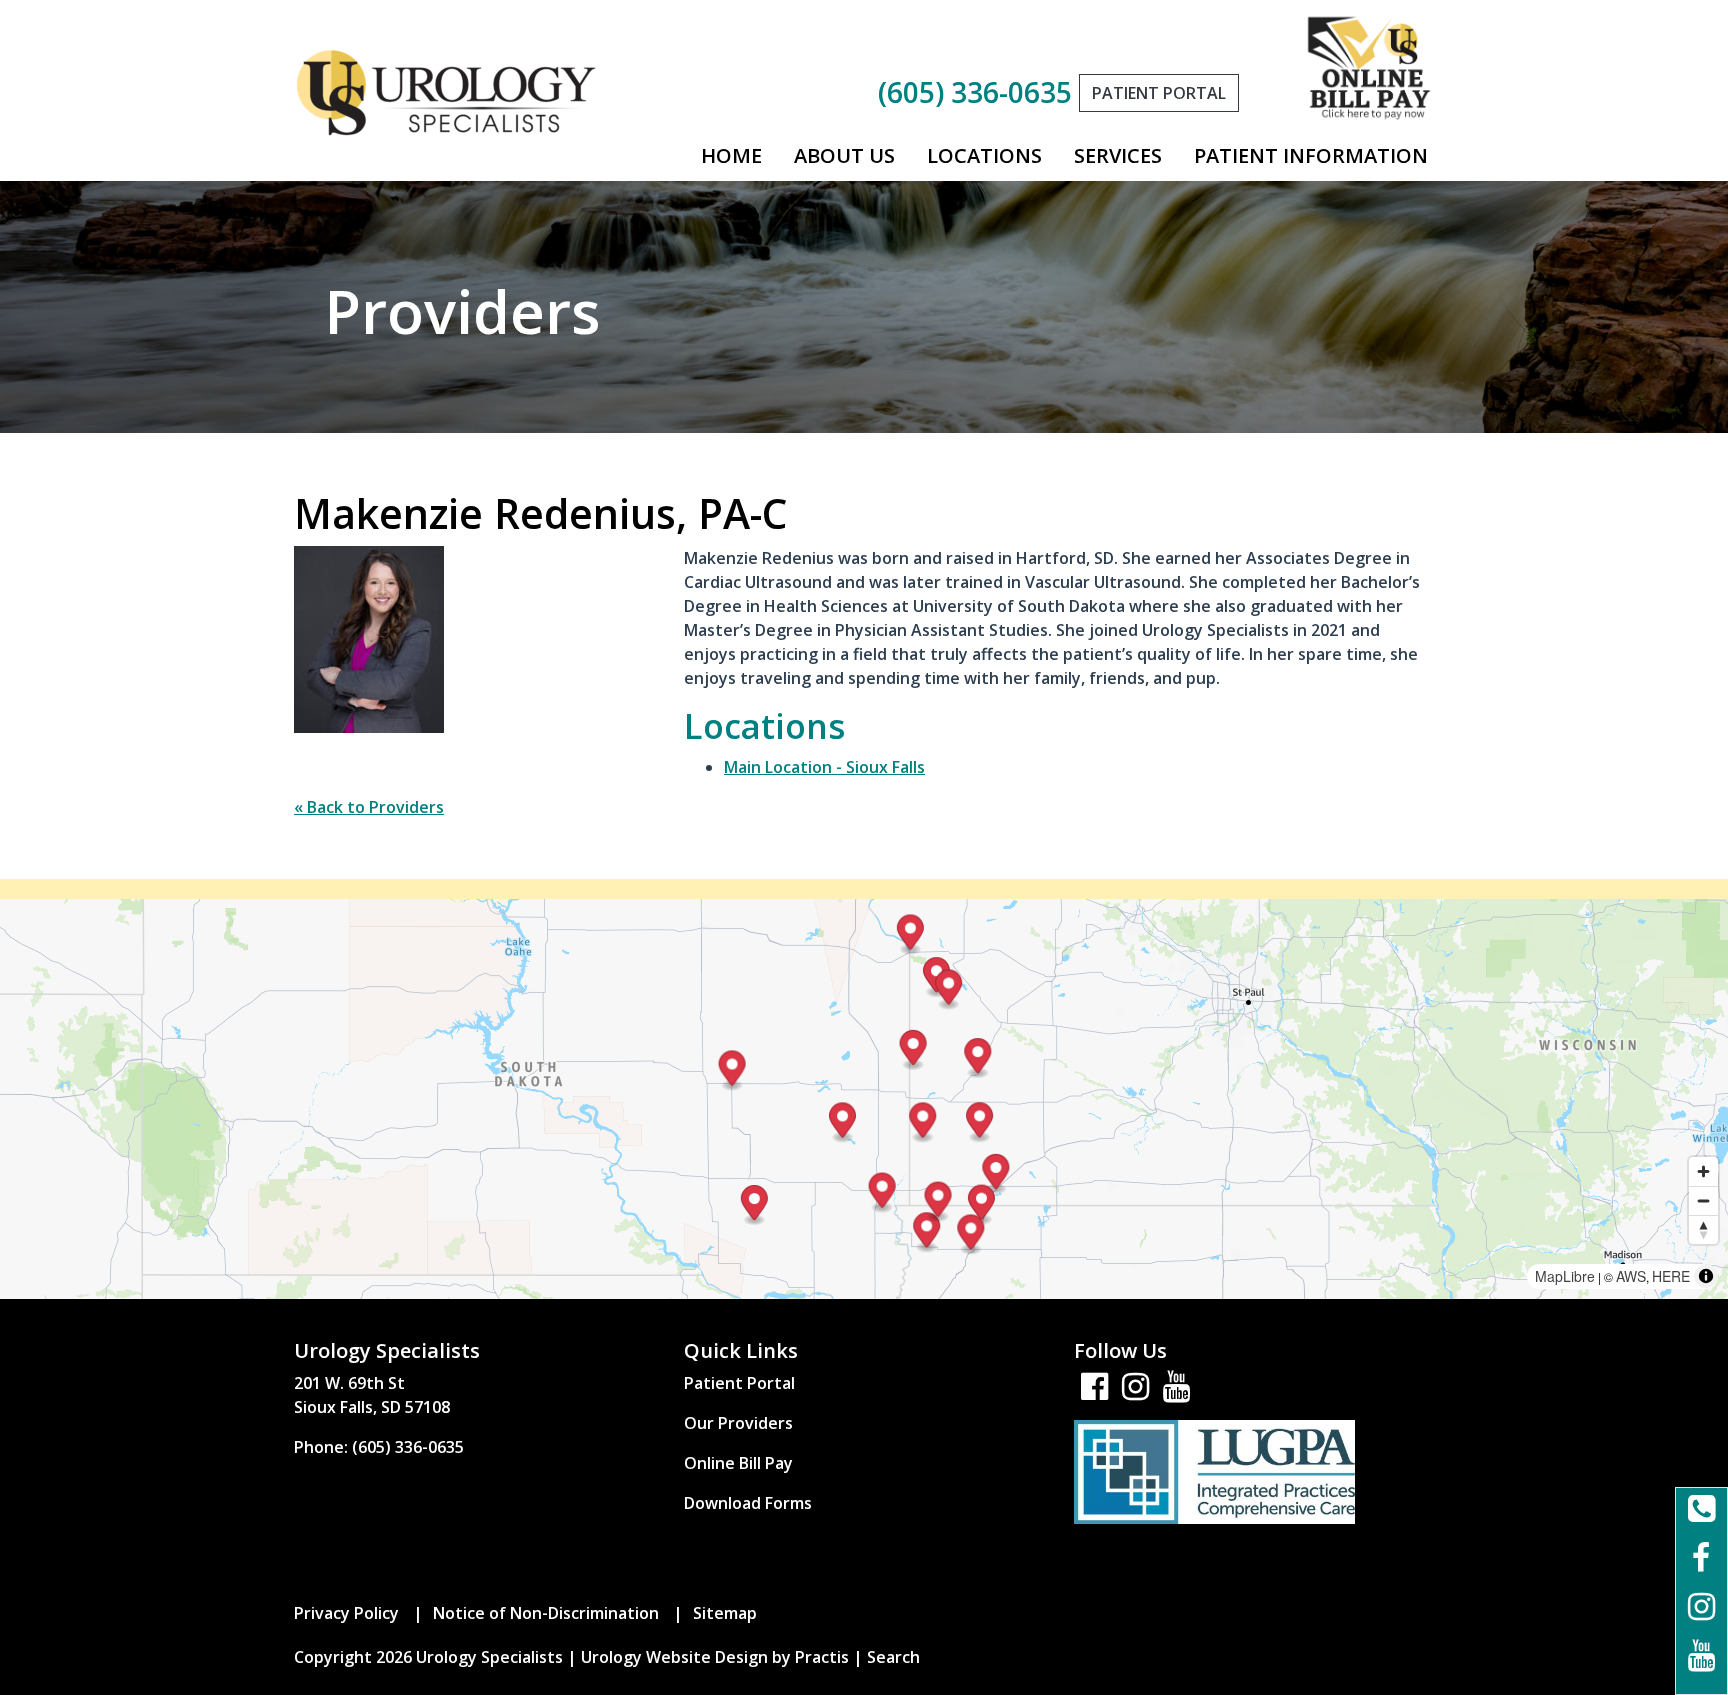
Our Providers (738, 1423)
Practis (822, 1657)
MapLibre (1565, 1276)
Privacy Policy (346, 1613)
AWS (1631, 1276)
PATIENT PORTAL (1159, 93)
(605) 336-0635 (975, 92)
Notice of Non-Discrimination (546, 1613)
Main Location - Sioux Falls (824, 767)
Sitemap (725, 1613)
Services (1118, 155)
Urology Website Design (674, 1657)
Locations (984, 155)
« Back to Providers (369, 807)
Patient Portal (739, 1383)
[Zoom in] (1703, 1171)
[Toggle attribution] (1706, 1276)
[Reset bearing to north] (1703, 1229)
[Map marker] (979, 1122)
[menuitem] (731, 156)
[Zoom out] (1703, 1200)
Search (893, 1657)
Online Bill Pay (738, 1463)
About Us (844, 155)
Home (731, 155)
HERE (1671, 1276)
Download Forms (748, 1503)
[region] (864, 1099)
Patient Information (1311, 155)
